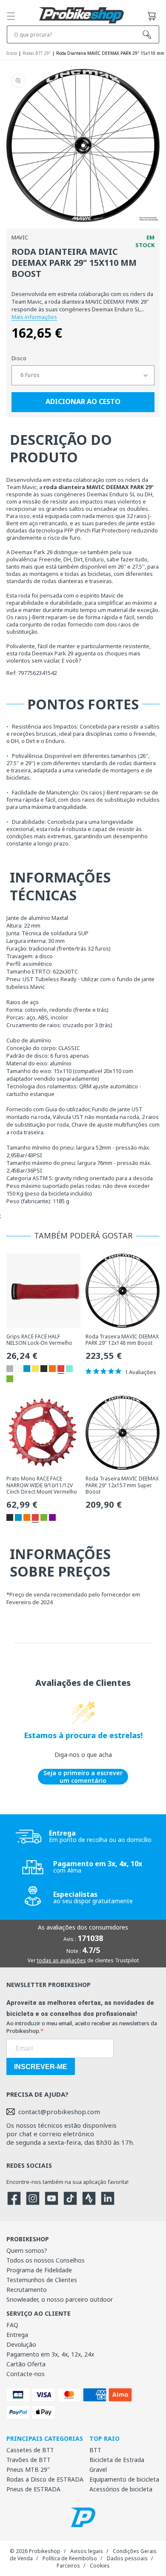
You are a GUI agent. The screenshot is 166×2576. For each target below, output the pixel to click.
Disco (19, 358)
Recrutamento (27, 2290)
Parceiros (68, 2566)
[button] (11, 16)
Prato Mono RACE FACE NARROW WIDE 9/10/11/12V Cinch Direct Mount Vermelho (42, 1485)
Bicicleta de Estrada (117, 2460)
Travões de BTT (29, 2460)
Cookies (100, 2566)
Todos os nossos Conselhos (46, 2260)
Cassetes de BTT (30, 2450)
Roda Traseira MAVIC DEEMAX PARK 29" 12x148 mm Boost (122, 1340)
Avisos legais (87, 2551)
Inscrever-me (41, 2067)
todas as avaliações (62, 1960)
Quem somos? (27, 2250)
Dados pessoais (127, 2558)
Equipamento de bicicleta (124, 2479)
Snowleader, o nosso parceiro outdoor (60, 2299)
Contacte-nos (26, 2374)
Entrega (17, 2335)
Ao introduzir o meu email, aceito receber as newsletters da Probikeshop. (82, 2027)
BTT (95, 2450)
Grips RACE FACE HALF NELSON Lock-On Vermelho (39, 1340)
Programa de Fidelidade (39, 2270)
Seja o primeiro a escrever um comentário (83, 1777)
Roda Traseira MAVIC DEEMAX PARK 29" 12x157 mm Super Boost (122, 1485)
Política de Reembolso (70, 2558)
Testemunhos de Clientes (42, 2280)
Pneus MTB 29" (28, 2469)
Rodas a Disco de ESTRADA (45, 2479)
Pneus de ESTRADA (33, 2489)
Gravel (98, 2469)
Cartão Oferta (26, 2364)
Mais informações (34, 317)
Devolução (21, 2344)
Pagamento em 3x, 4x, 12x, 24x (50, 2354)
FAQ (12, 2325)
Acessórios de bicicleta (121, 2489)
